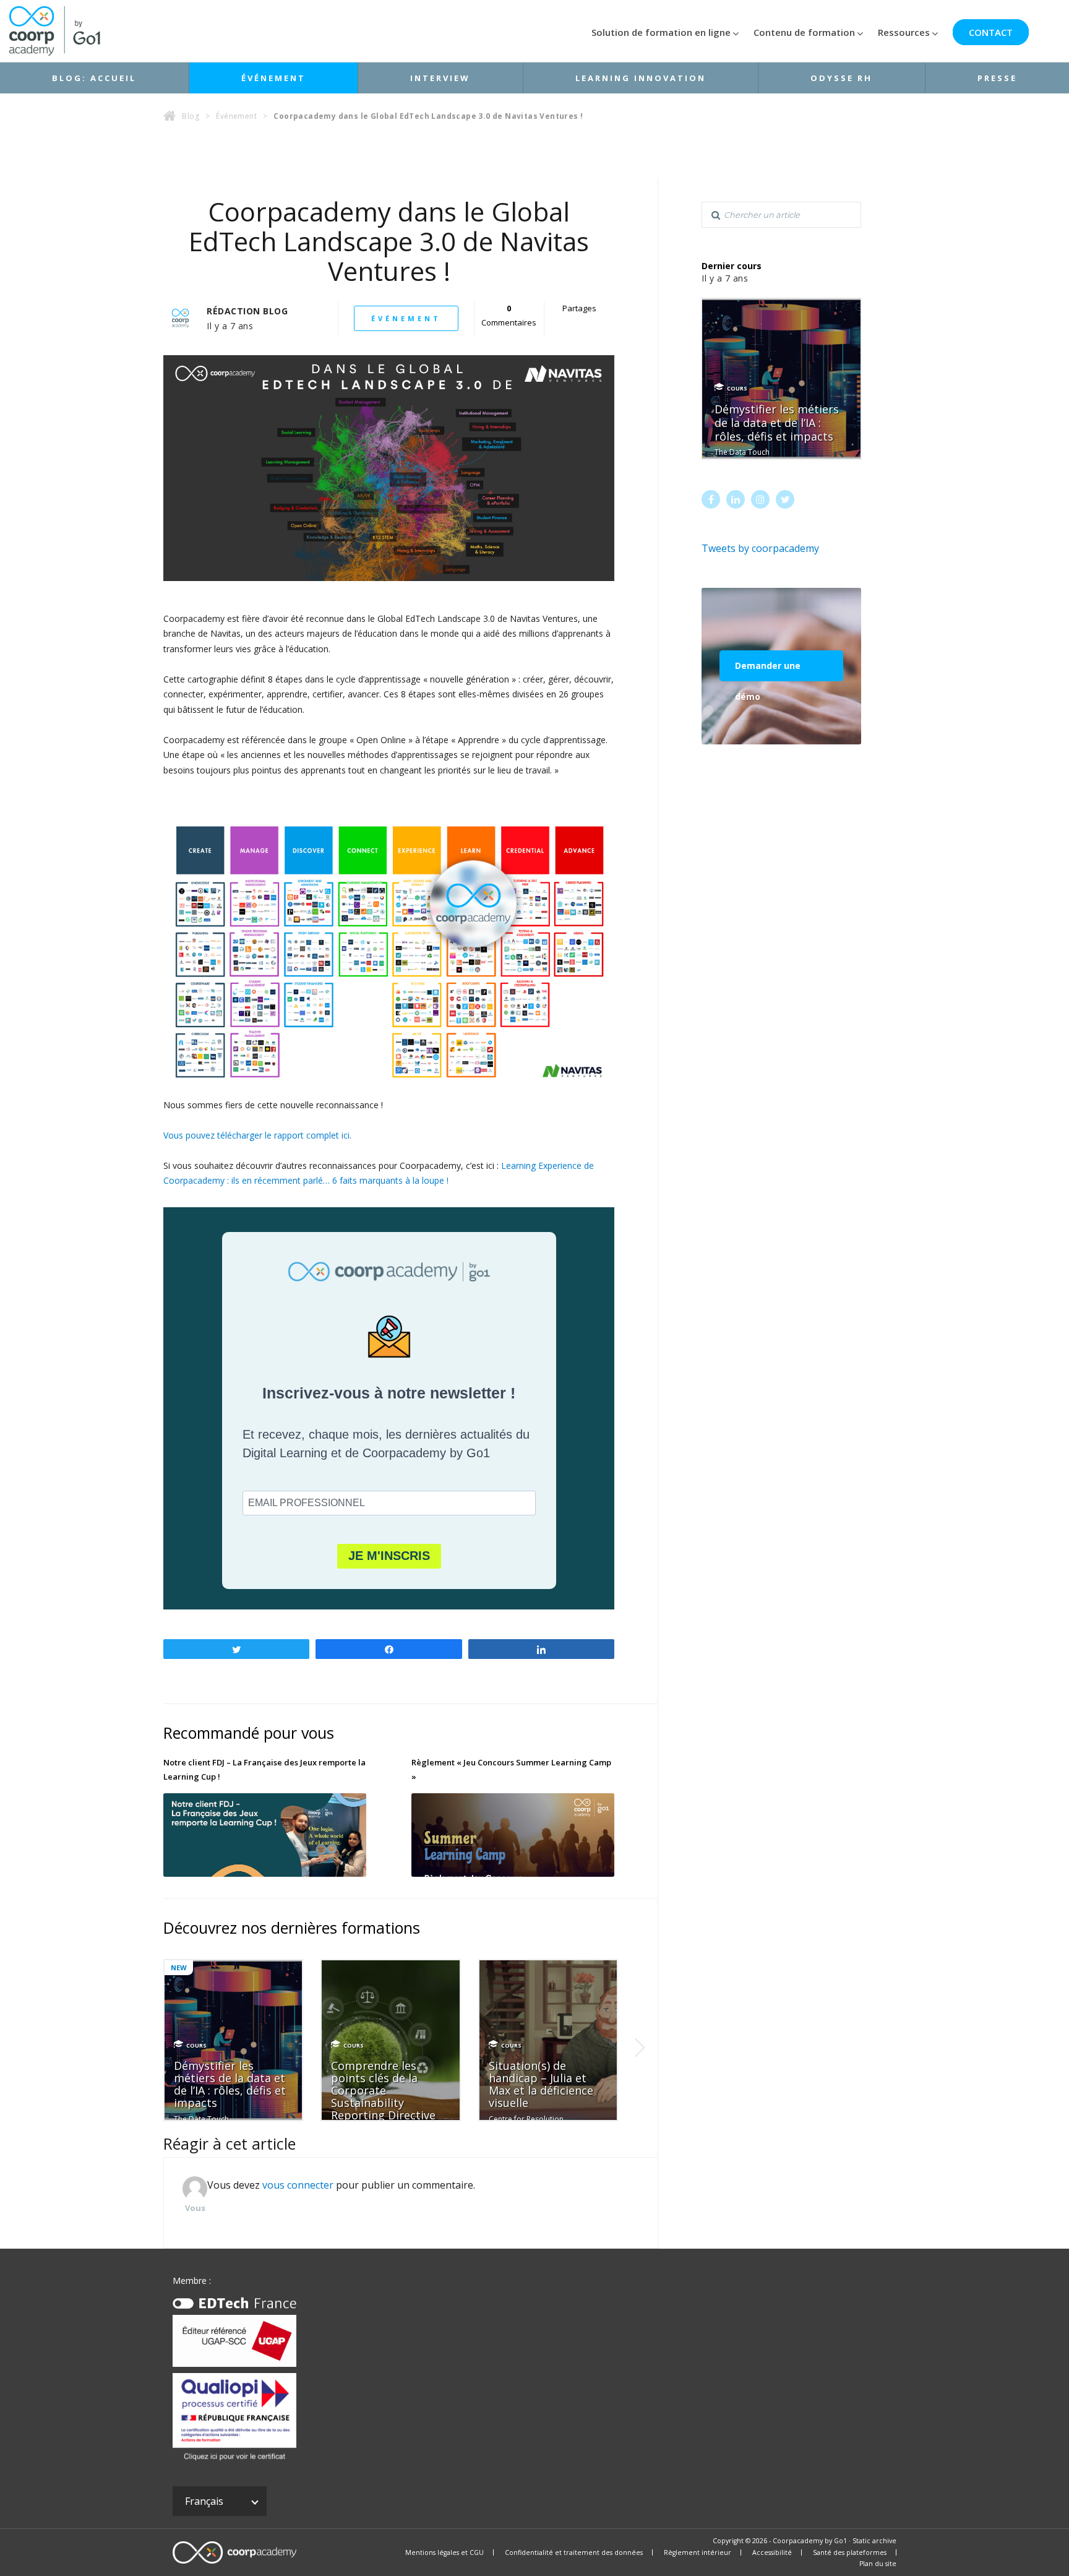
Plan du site (878, 2564)
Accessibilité (772, 2552)
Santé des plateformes (850, 2552)
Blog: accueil (94, 78)
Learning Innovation (641, 78)
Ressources (904, 32)
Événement (273, 78)
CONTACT (991, 32)
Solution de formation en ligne (661, 32)
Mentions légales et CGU (444, 2552)
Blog (191, 116)
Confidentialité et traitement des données (574, 2552)
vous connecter (298, 2185)
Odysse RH (841, 78)
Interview (440, 78)
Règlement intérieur (698, 2552)
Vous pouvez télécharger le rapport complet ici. (257, 1135)
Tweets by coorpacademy (760, 548)
